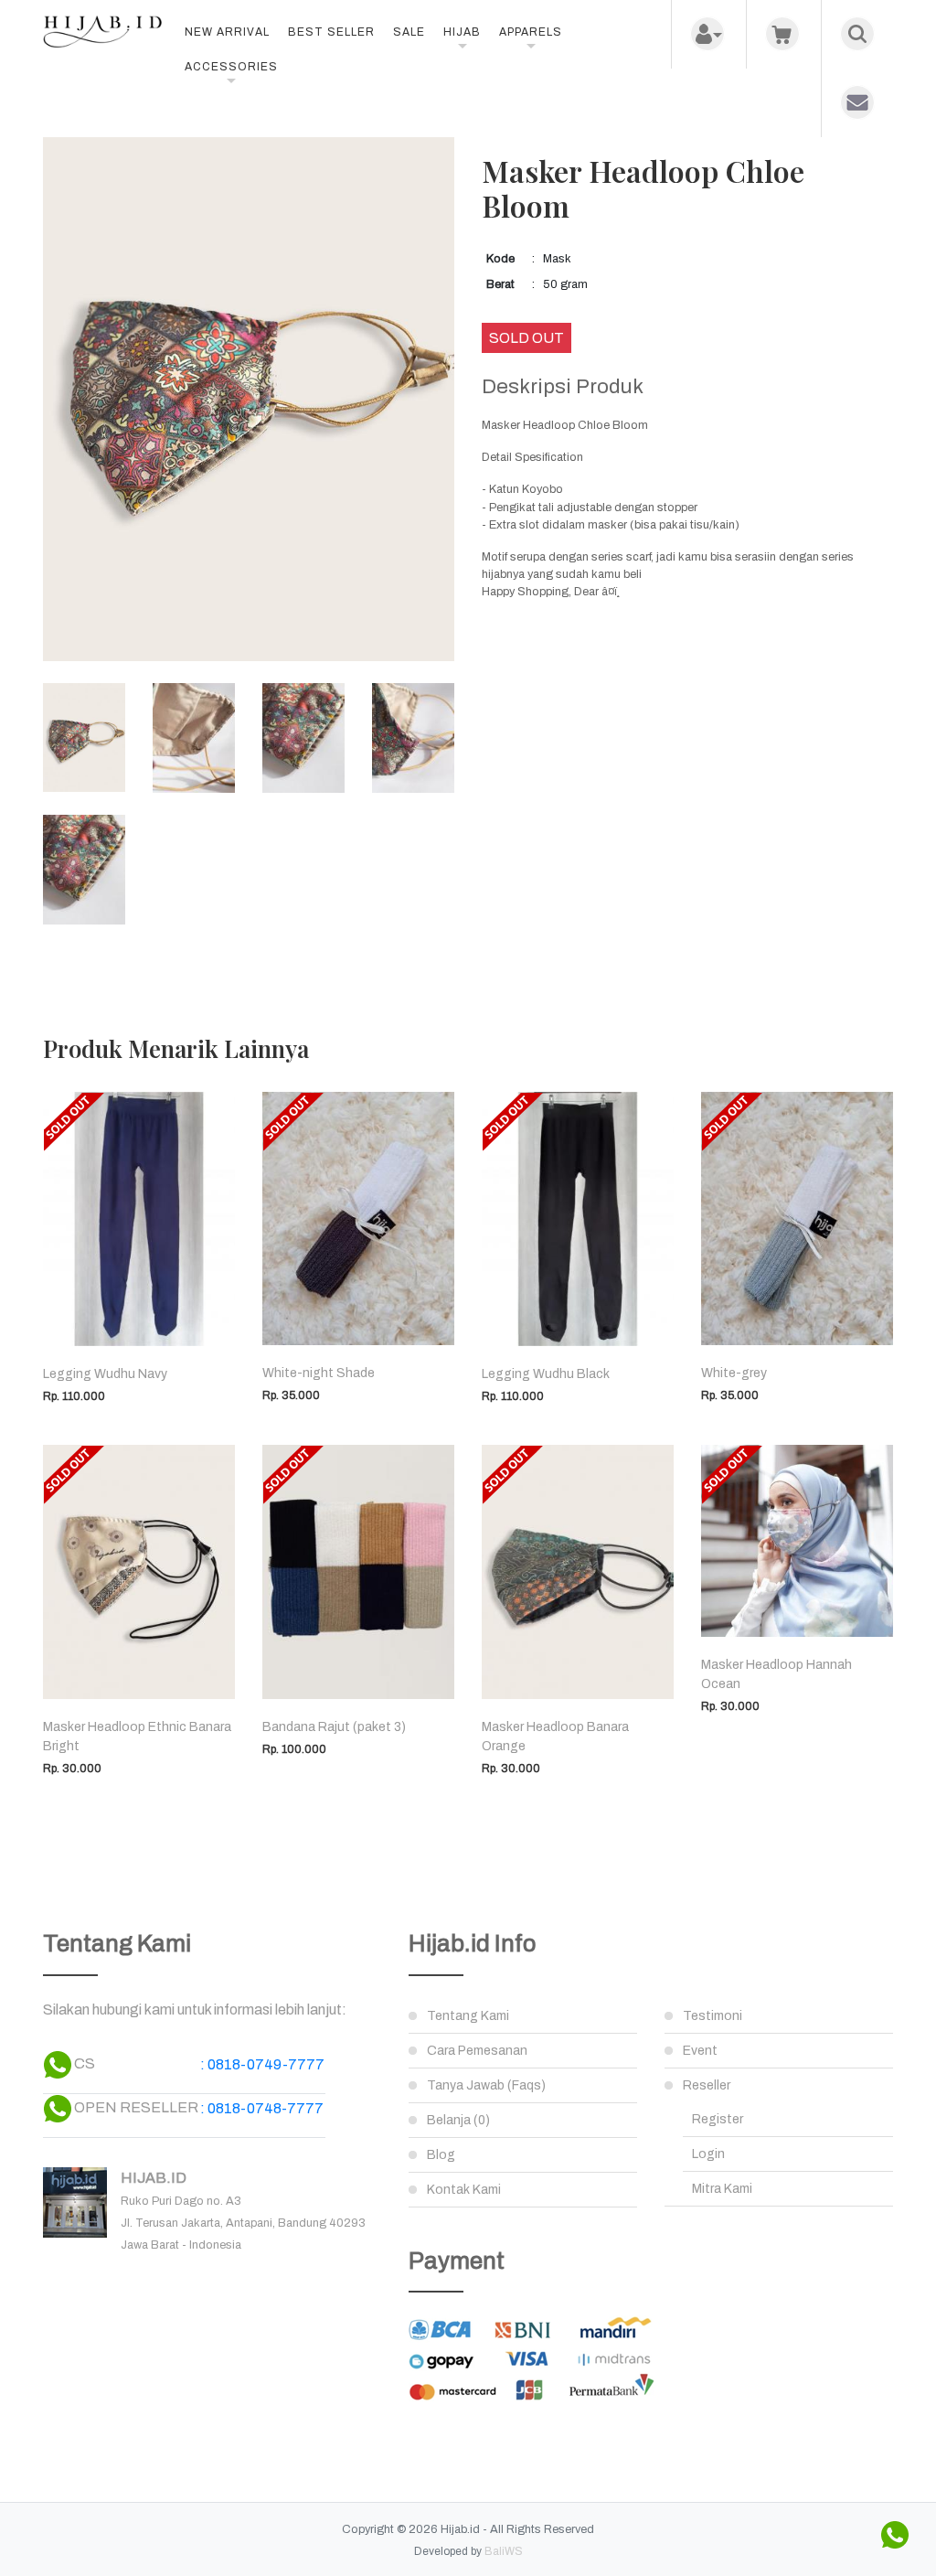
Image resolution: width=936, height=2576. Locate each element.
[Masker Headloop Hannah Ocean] (797, 1541)
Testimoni (713, 2016)
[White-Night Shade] (358, 1219)
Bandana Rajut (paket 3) (334, 1727)
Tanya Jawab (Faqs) (486, 2085)
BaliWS (504, 2551)
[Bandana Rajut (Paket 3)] (358, 1572)
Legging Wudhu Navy (105, 1374)
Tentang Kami (468, 2016)
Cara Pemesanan (477, 2051)
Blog (441, 2155)
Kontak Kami (464, 2190)
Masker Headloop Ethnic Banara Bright (137, 1737)
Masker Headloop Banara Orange (555, 1737)
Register (718, 2119)
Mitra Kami (722, 2189)
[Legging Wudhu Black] (578, 1219)
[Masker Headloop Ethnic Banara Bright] (139, 1572)
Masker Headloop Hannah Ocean (776, 1674)
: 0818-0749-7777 (262, 2064)
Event (700, 2051)
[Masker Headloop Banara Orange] (578, 1572)
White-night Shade (319, 1373)
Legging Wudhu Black (546, 1374)
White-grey (734, 1373)
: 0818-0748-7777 (262, 2108)
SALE (409, 32)
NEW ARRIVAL (227, 32)
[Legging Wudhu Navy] (139, 1219)
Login (708, 2154)
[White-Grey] (797, 1219)
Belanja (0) (458, 2120)
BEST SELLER (331, 32)
